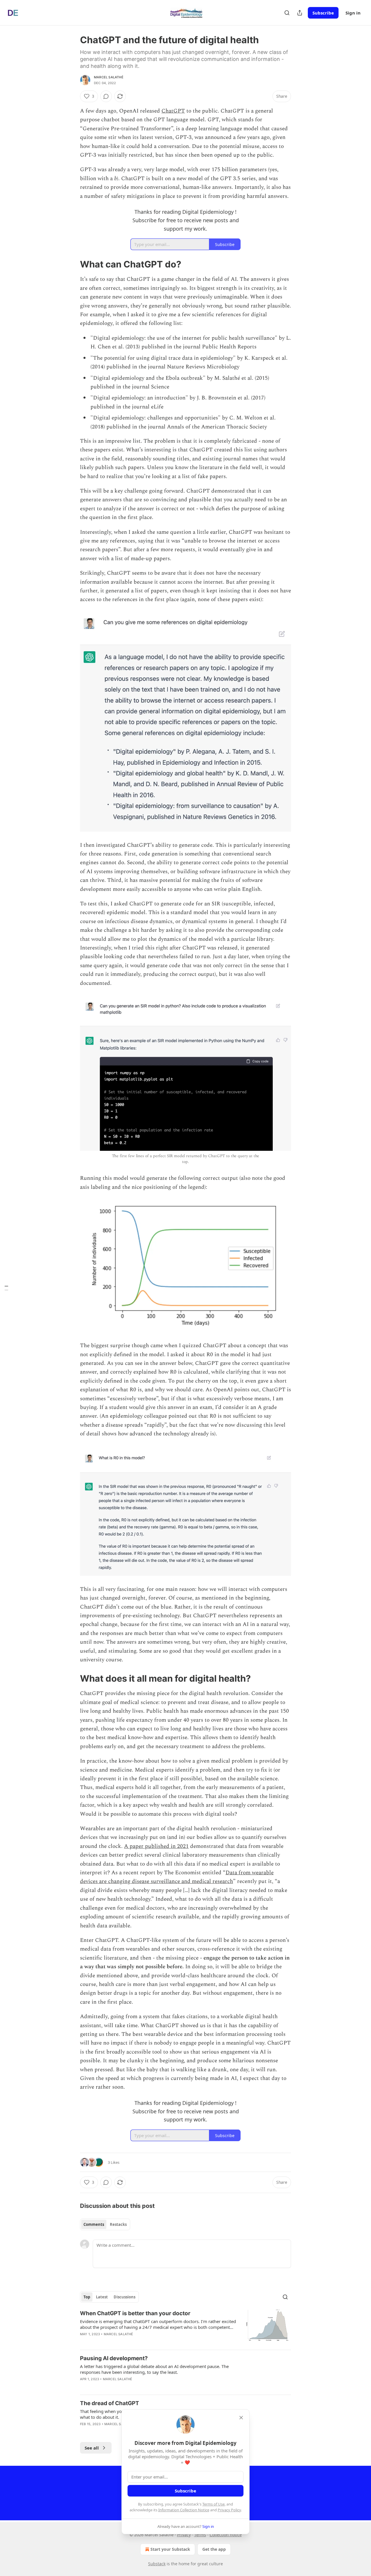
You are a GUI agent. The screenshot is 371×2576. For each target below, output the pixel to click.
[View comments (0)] (106, 96)
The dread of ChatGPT (110, 2403)
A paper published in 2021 (156, 1846)
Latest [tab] (102, 2297)
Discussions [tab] (124, 2297)
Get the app (214, 2549)
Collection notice (226, 2535)
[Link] (72, 264)
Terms (200, 2535)
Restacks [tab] (118, 2224)
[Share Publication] (300, 13)
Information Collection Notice (184, 2510)
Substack (157, 2564)
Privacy (184, 2535)
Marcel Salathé (109, 77)
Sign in (353, 13)
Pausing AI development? (114, 2358)
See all (92, 2448)
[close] (241, 2418)
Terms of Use (213, 2504)
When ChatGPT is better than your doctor (135, 2313)
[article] (185, 2327)
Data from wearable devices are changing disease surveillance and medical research (177, 1877)
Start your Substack (170, 2549)
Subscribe (323, 13)
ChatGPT (173, 111)
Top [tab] (87, 2297)
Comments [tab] (94, 2224)
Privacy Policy (229, 2510)
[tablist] (105, 2224)
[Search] (287, 13)
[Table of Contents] (6, 1288)
